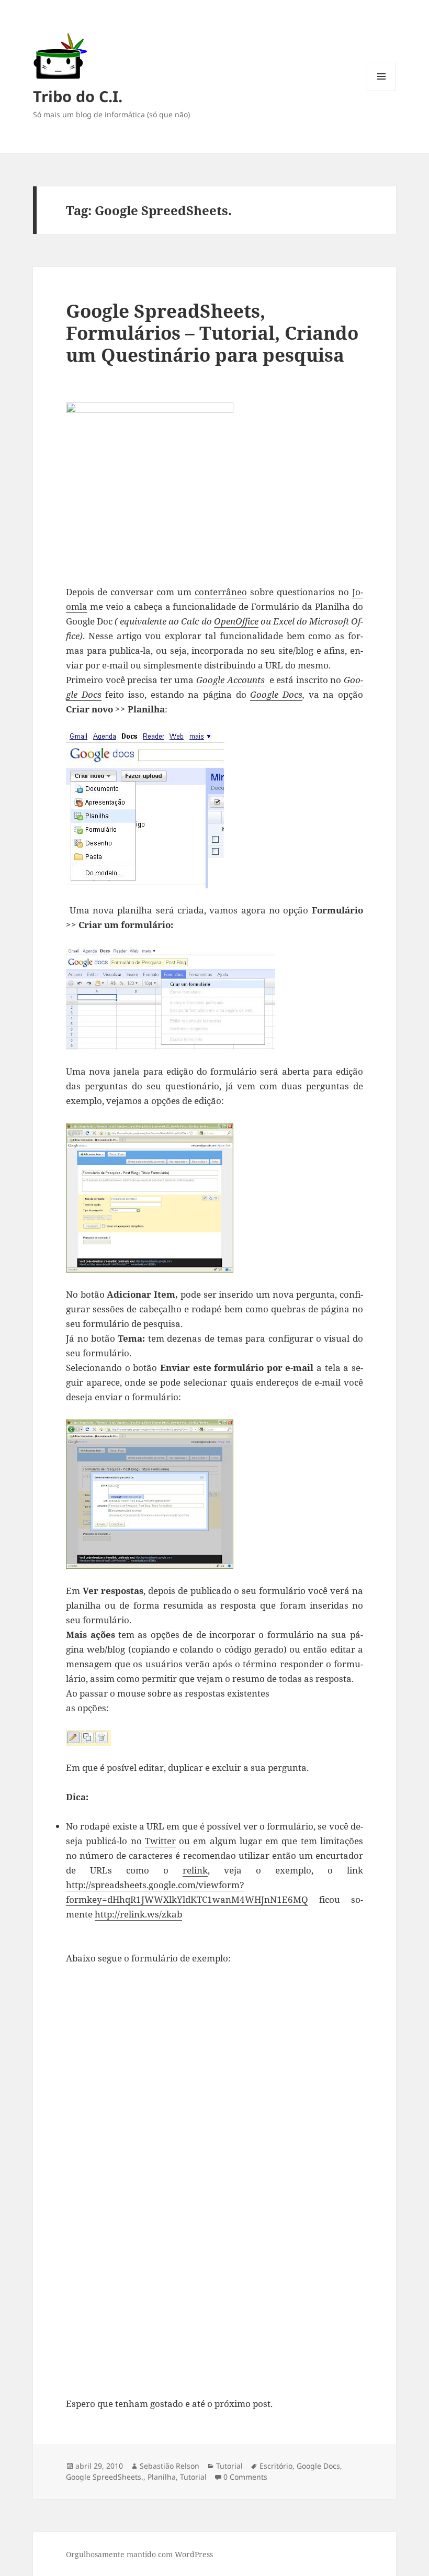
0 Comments (245, 2477)
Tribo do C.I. (78, 96)
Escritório (276, 2466)
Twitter (160, 1841)
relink (195, 1870)
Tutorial (229, 2466)
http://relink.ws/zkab (138, 1914)
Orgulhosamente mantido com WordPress (139, 2554)
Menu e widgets (382, 91)
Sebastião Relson (170, 2466)
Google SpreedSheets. (105, 2477)
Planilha (162, 2477)
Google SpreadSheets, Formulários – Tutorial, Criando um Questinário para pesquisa (212, 333)
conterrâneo (221, 592)
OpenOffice (236, 621)
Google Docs (318, 2466)
